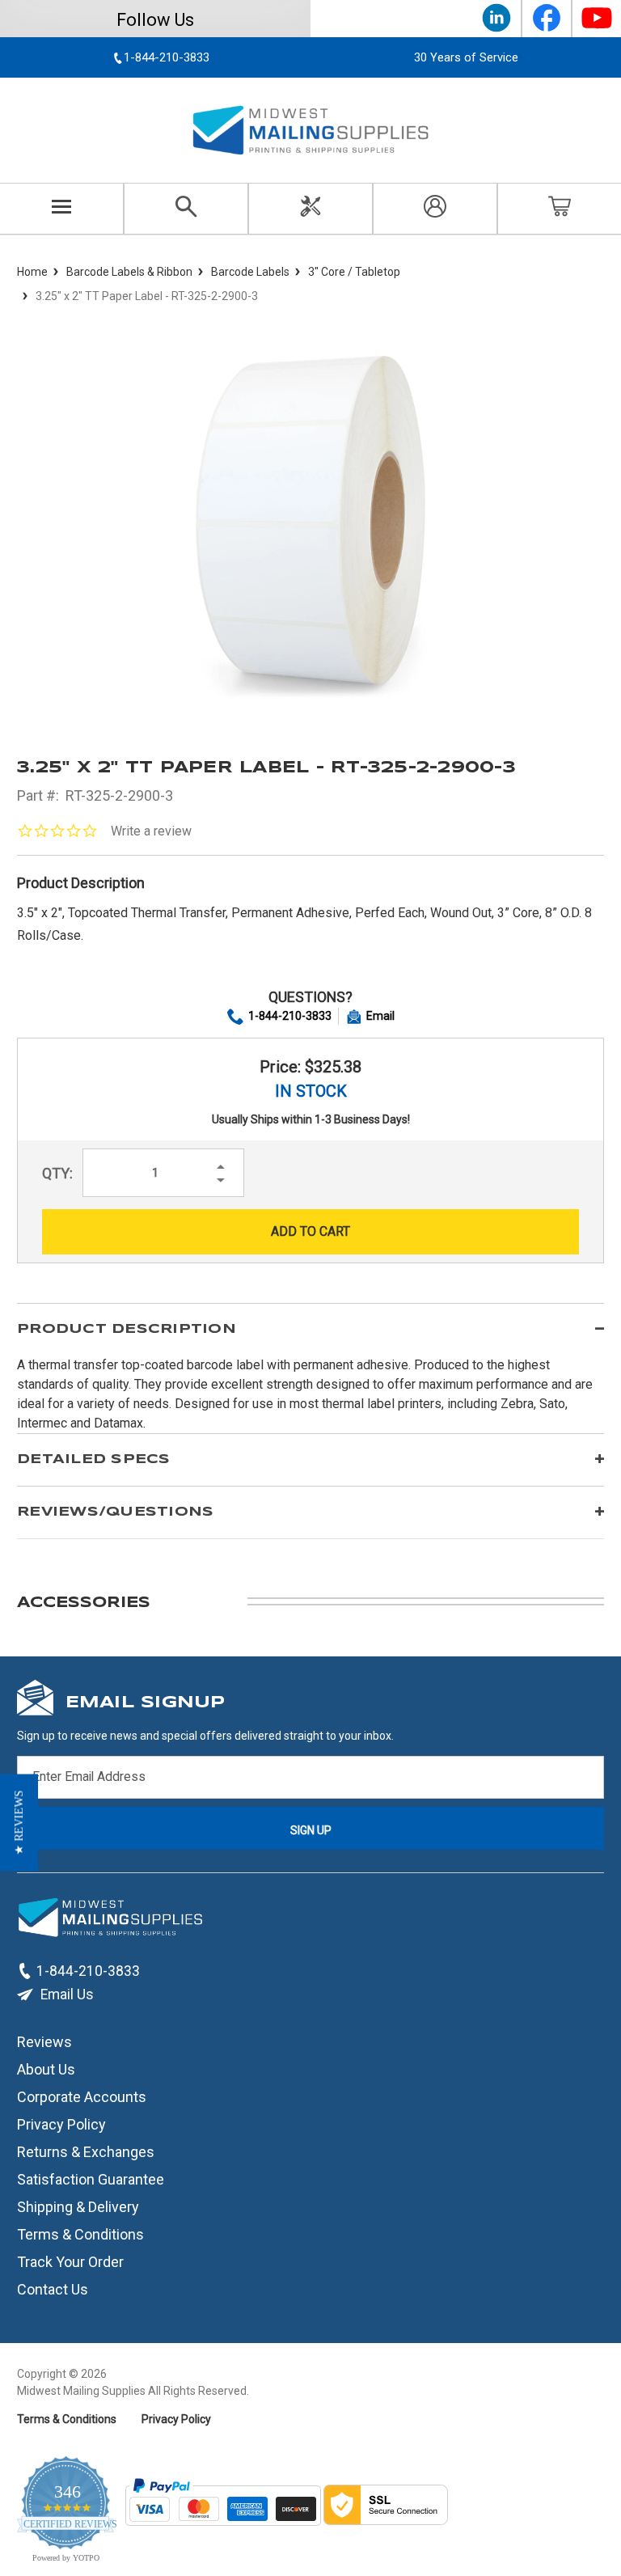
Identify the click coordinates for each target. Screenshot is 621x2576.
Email (380, 1016)
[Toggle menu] (62, 209)
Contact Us (53, 2289)
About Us (46, 2069)
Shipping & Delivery (78, 2207)
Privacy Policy (61, 2124)
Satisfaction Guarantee (91, 2179)
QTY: (57, 1173)
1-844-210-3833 (290, 1016)
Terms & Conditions (80, 2234)
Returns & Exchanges (86, 2152)
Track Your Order (70, 2262)
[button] (19, 1822)
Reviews (44, 2042)
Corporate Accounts (82, 2097)
